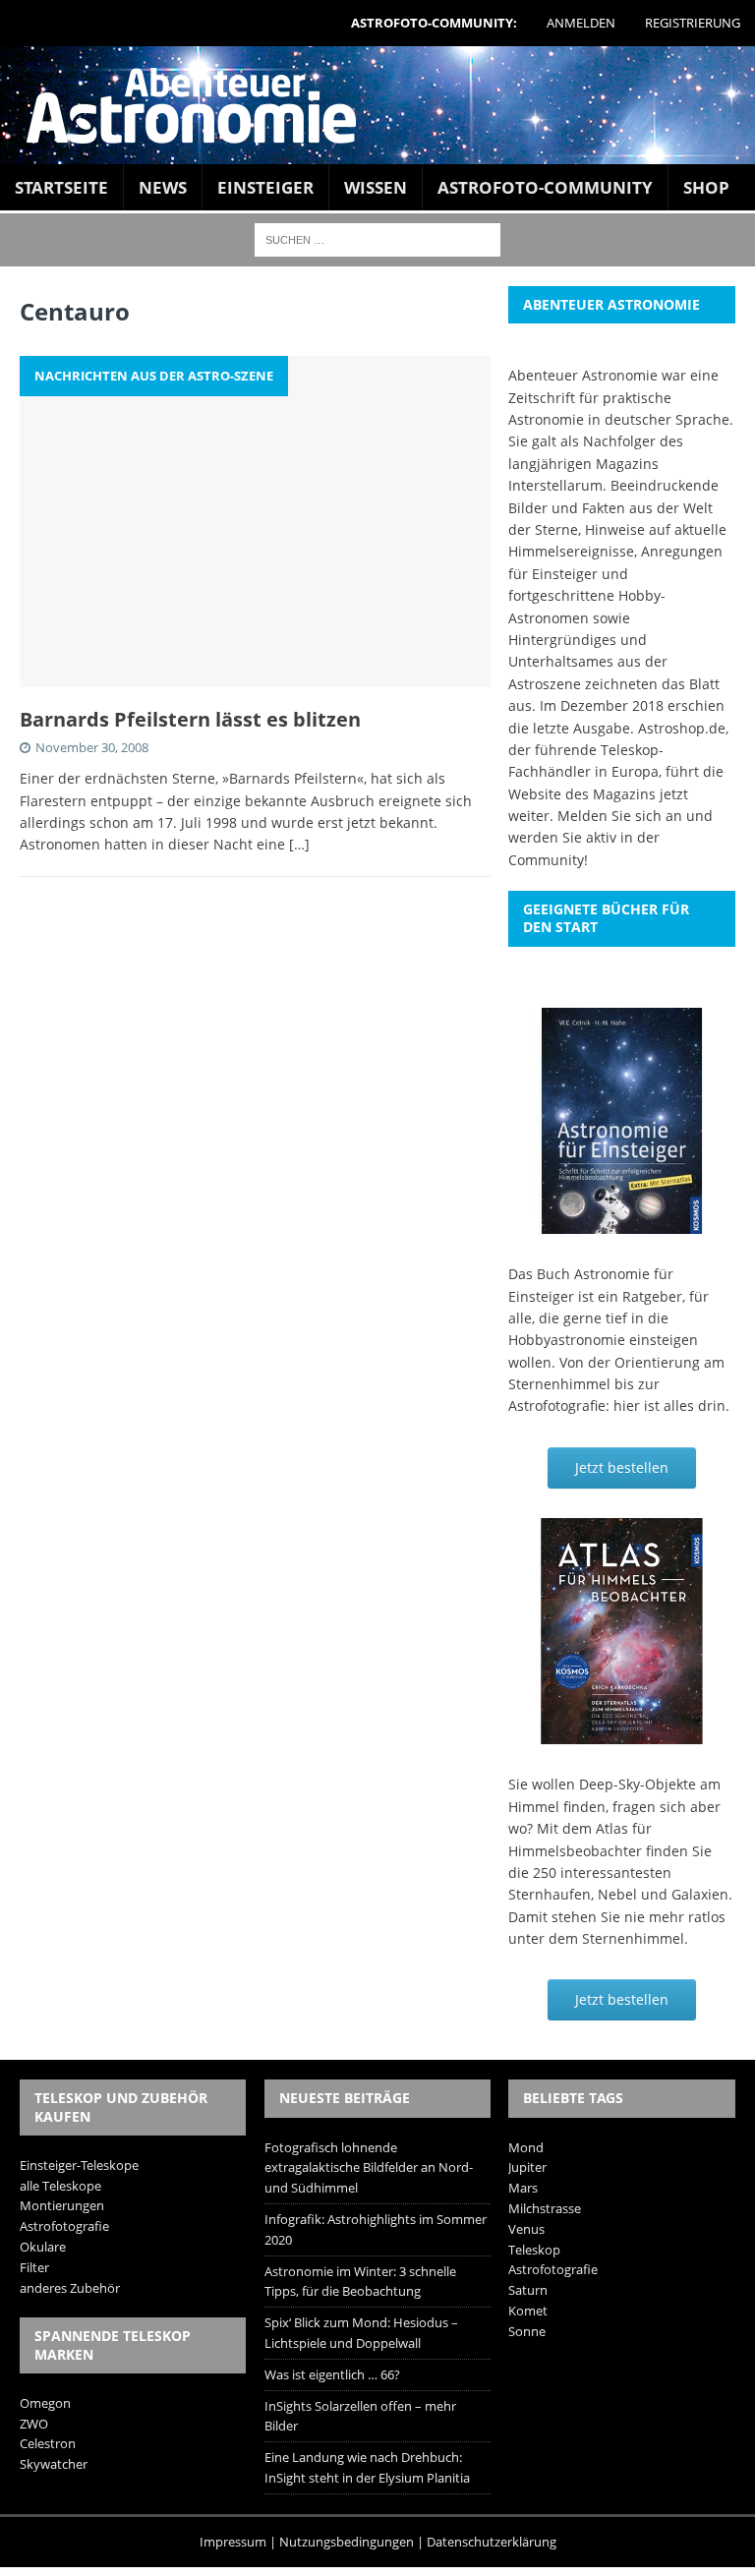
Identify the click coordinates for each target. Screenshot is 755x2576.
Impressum (233, 2542)
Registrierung (693, 23)
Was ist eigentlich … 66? (332, 2374)
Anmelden (581, 23)
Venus (526, 2229)
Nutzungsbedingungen (347, 2542)
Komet (528, 2311)
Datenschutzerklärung (492, 2542)
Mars (523, 2188)
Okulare (43, 2247)
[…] (299, 844)
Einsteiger (265, 187)
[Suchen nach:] (377, 238)
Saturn (528, 2290)
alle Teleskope (60, 2186)
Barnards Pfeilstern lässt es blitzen (190, 719)
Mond (526, 2147)
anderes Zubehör (70, 2288)
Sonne (527, 2331)
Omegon (45, 2403)
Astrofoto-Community (545, 187)
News (163, 187)
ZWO (34, 2424)
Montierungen (62, 2205)
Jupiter (527, 2167)
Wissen (376, 187)
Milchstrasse (545, 2208)
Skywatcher (54, 2464)
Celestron (48, 2443)
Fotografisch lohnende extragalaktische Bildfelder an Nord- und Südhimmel (369, 2168)
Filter (34, 2267)
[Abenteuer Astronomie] (377, 105)
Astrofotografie (64, 2226)
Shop (706, 187)
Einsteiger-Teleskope (79, 2165)
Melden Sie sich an (620, 816)
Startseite (61, 187)
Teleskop (534, 2250)
